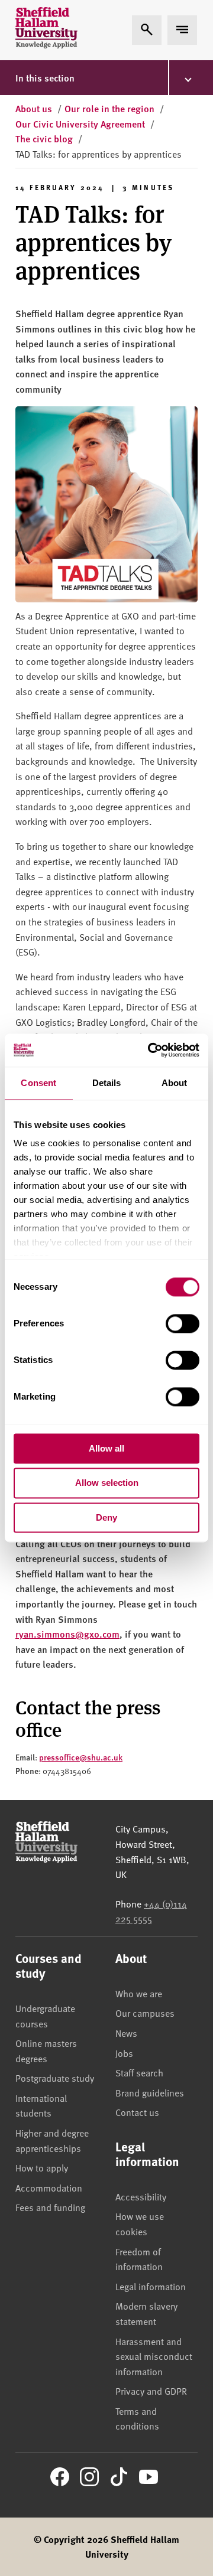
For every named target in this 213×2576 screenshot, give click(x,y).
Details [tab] (107, 1083)
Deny (106, 1517)
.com (109, 1634)
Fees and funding (50, 2207)
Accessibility (141, 2196)
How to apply (42, 2167)
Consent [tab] (38, 1083)
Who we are (139, 1993)
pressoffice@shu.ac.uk (81, 1757)
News (126, 2033)
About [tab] (175, 1083)
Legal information (151, 2286)
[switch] (183, 1323)
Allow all (106, 1448)
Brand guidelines (150, 2092)
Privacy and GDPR (151, 2391)
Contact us (137, 2112)
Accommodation (49, 2187)
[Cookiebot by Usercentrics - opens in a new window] (150, 1050)
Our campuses (145, 2013)
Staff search (139, 2072)
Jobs (124, 2053)
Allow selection (107, 1483)
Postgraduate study (55, 2078)
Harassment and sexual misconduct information (154, 2356)
